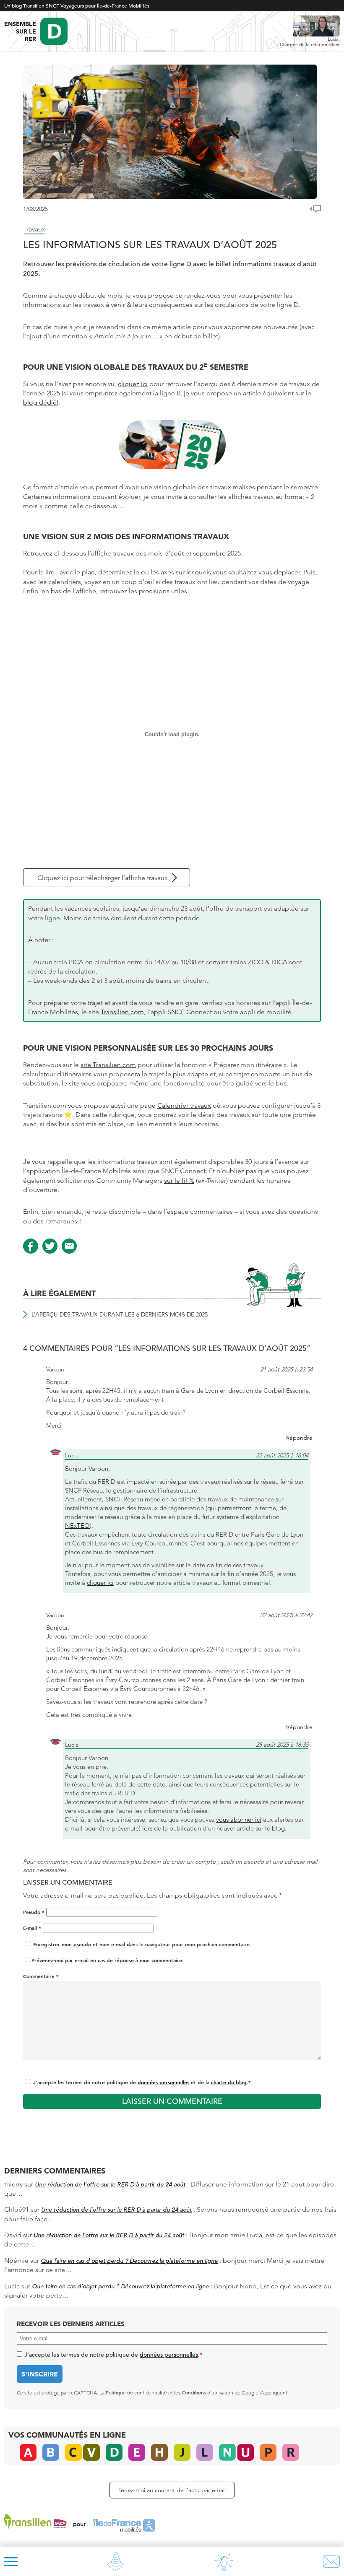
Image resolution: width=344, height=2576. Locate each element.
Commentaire (41, 1976)
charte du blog (229, 2082)
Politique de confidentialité (136, 2393)
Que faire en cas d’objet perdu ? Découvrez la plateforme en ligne (129, 2261)
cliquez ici (133, 384)
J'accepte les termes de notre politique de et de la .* (142, 2082)
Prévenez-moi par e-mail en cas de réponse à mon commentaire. (108, 1960)
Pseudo (34, 1912)
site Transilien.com (108, 1065)
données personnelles (163, 2082)
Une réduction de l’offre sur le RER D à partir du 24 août (110, 2184)
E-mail (32, 1928)
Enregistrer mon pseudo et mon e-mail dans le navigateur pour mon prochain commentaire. (142, 1944)
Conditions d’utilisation (207, 2393)
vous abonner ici (239, 1819)
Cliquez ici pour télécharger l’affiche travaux (103, 878)
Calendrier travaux (184, 1105)
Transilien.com (122, 1012)
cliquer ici (100, 1583)
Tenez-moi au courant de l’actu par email (172, 2490)
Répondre (299, 1438)
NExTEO (77, 1526)
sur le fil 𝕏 (179, 1180)
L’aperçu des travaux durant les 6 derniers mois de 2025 (120, 1314)
